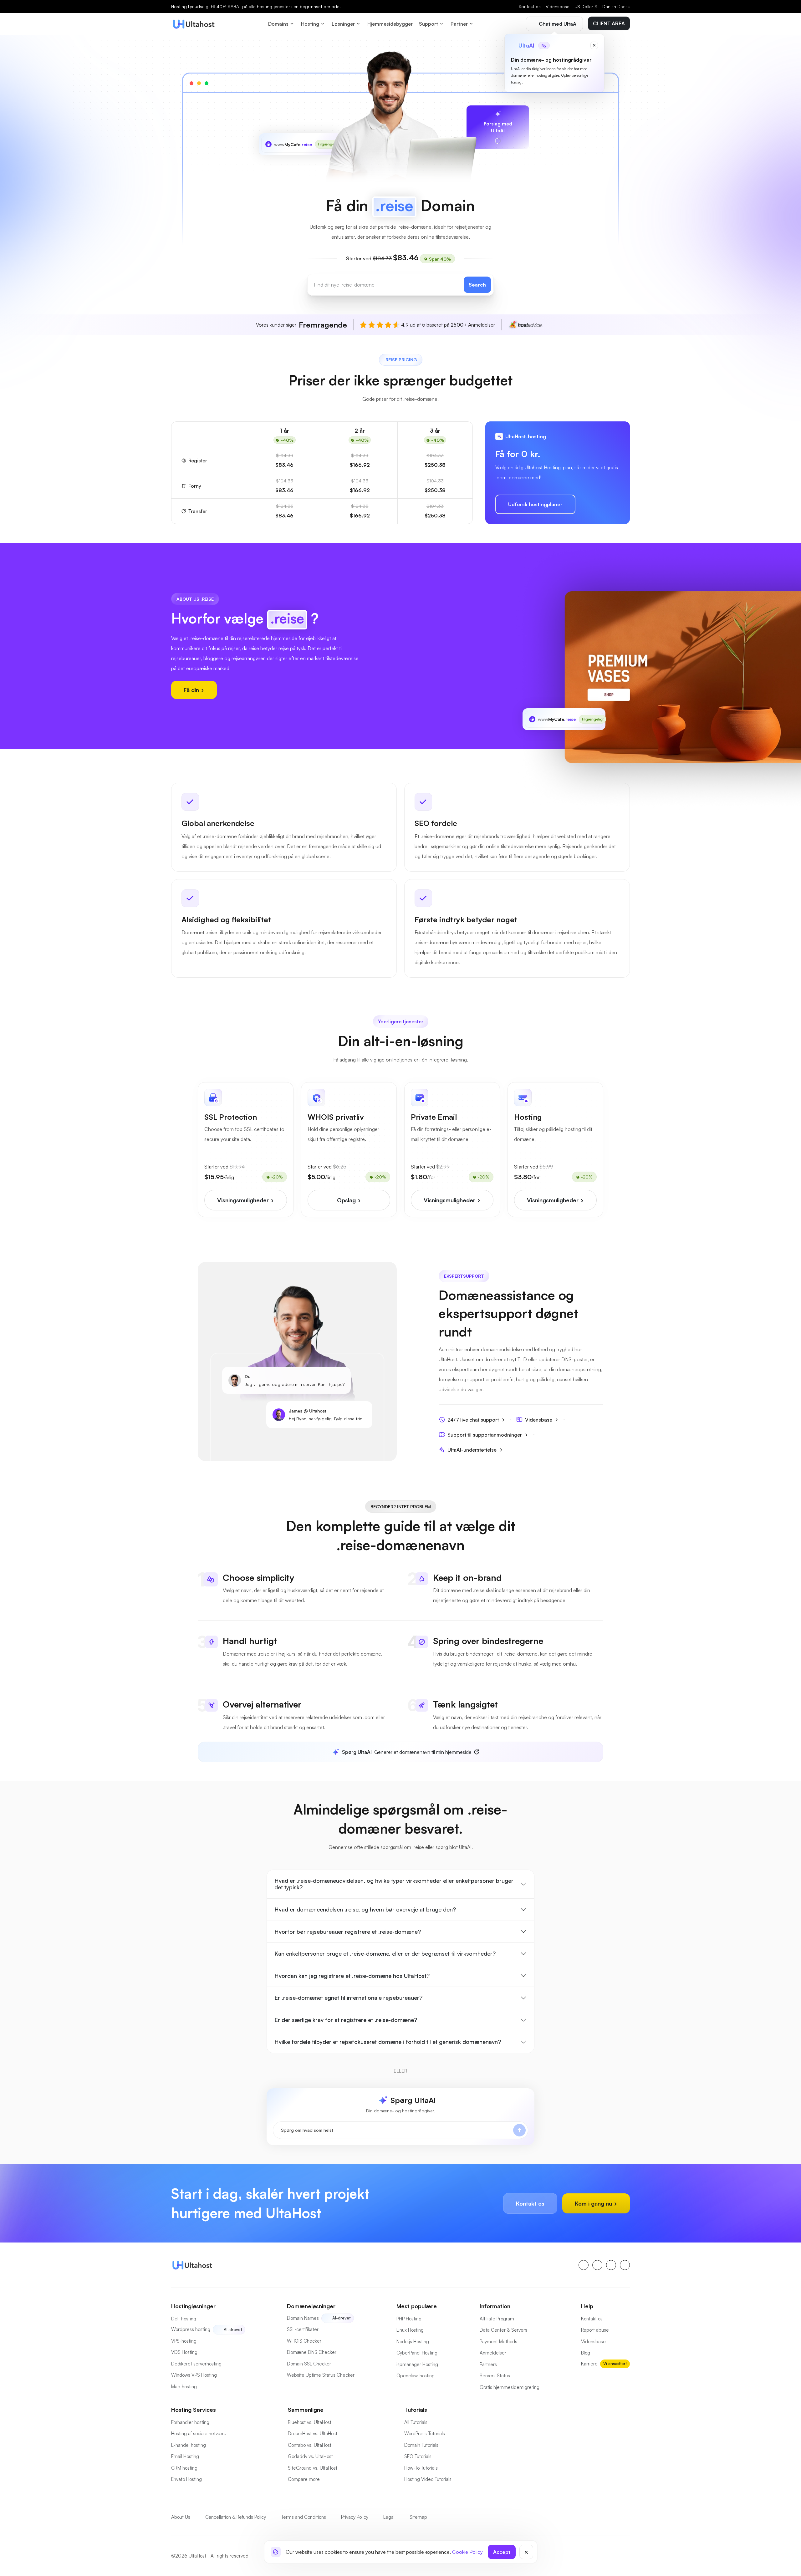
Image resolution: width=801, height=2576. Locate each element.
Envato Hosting (186, 2479)
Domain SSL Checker (309, 2364)
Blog (586, 2353)
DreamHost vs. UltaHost (313, 2433)
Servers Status (495, 2376)
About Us (181, 2517)
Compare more (304, 2479)
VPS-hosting (184, 2341)
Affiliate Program (497, 2319)
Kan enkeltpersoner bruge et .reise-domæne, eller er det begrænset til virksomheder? (385, 1953)
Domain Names (303, 2318)
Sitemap (418, 2517)
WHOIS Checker (304, 2341)
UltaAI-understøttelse (472, 1450)
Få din (192, 690)
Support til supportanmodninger (485, 1435)
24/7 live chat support (473, 1420)
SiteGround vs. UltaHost (313, 2468)
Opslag (347, 1200)
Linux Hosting (410, 2330)
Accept (502, 2552)
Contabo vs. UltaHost (310, 2445)
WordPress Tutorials (425, 2433)
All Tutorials (416, 2422)
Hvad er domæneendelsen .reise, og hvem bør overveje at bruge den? (365, 1909)
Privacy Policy (355, 2517)
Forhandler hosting (190, 2422)
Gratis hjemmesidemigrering (510, 2387)
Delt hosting (184, 2319)
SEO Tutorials (418, 2456)
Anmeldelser (493, 2353)
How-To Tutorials (421, 2468)
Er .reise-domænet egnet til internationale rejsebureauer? (348, 1998)
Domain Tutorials (421, 2445)
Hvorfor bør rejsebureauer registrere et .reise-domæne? (348, 1932)
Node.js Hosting (413, 2342)
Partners (488, 2364)
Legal (389, 2517)
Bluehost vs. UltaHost (310, 2422)
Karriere (589, 2364)
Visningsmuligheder (244, 1200)
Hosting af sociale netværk (199, 2433)
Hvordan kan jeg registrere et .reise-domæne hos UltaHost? (352, 1976)
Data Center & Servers (503, 2330)
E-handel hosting (189, 2445)
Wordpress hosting (191, 2329)
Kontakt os (530, 6)
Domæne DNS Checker (312, 2352)
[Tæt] (526, 2552)
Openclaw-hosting (416, 2376)
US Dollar (586, 6)
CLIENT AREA (609, 23)
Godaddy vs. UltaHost (310, 2456)
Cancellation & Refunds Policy (236, 2517)
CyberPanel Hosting (417, 2353)
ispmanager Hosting (417, 2364)
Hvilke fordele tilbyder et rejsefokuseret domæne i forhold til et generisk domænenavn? (388, 2042)
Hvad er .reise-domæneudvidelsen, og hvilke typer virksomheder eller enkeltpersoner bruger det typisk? (394, 1884)
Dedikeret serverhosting (196, 2364)
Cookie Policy (467, 2552)
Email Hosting (185, 2456)
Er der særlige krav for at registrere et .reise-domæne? (346, 2020)
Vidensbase (558, 6)
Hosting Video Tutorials (428, 2479)
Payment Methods (498, 2342)
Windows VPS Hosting (194, 2375)
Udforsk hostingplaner (535, 504)
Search (477, 285)
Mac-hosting (184, 2387)
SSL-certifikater (303, 2329)
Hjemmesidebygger (390, 24)
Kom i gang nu (594, 2203)
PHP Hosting (409, 2319)
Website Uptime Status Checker (321, 2375)
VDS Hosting (184, 2352)
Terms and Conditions (304, 2517)
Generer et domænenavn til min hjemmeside (407, 1752)
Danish (616, 6)
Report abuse (595, 2330)
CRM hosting (184, 2468)
